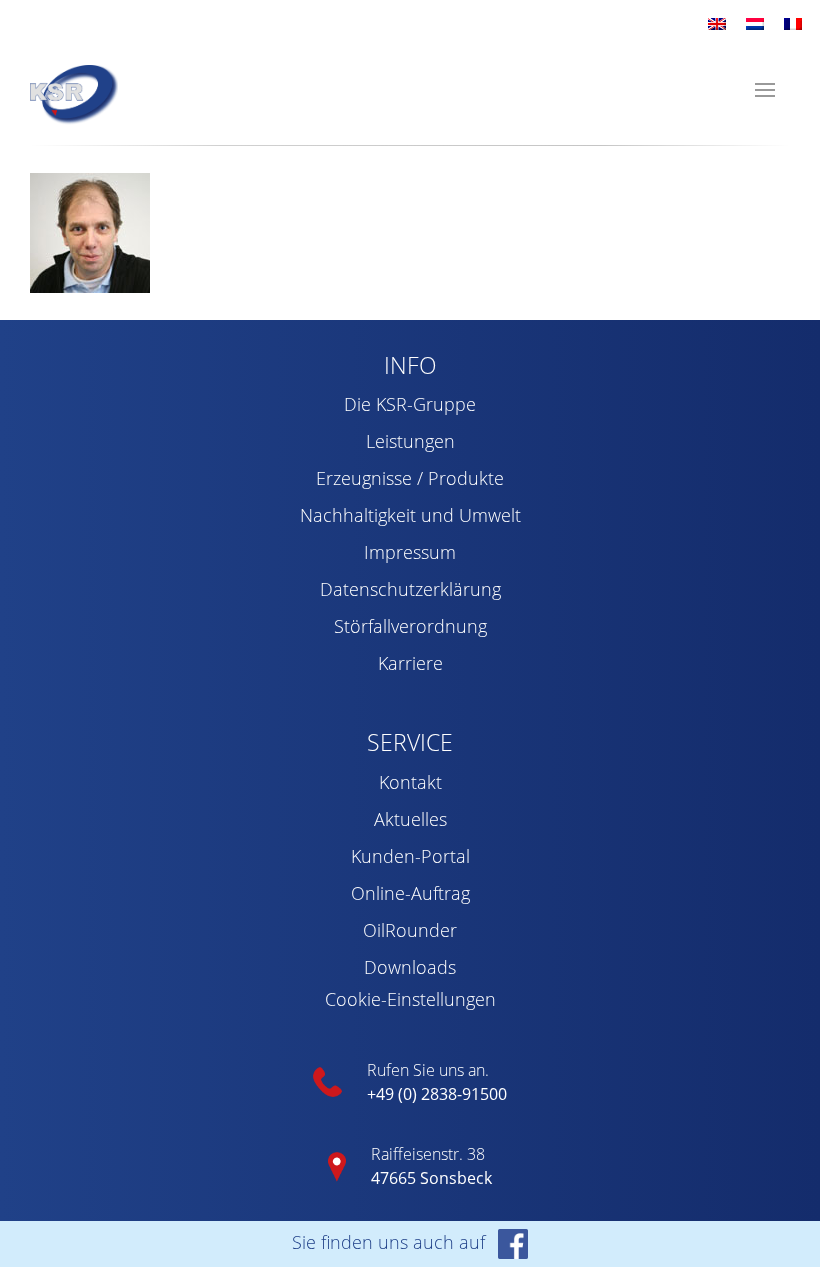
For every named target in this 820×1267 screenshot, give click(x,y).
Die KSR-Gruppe (410, 404)
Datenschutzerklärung (410, 589)
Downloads (410, 967)
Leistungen (410, 441)
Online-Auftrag (410, 893)
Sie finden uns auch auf (391, 1242)
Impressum (410, 552)
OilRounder (410, 930)
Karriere (410, 663)
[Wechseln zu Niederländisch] (755, 22)
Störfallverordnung (410, 626)
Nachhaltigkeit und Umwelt (410, 515)
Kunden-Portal (410, 856)
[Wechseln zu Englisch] (717, 22)
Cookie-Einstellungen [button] (410, 999)
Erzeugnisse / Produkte (410, 478)
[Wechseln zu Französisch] (793, 22)
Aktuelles (410, 819)
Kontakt (410, 782)
